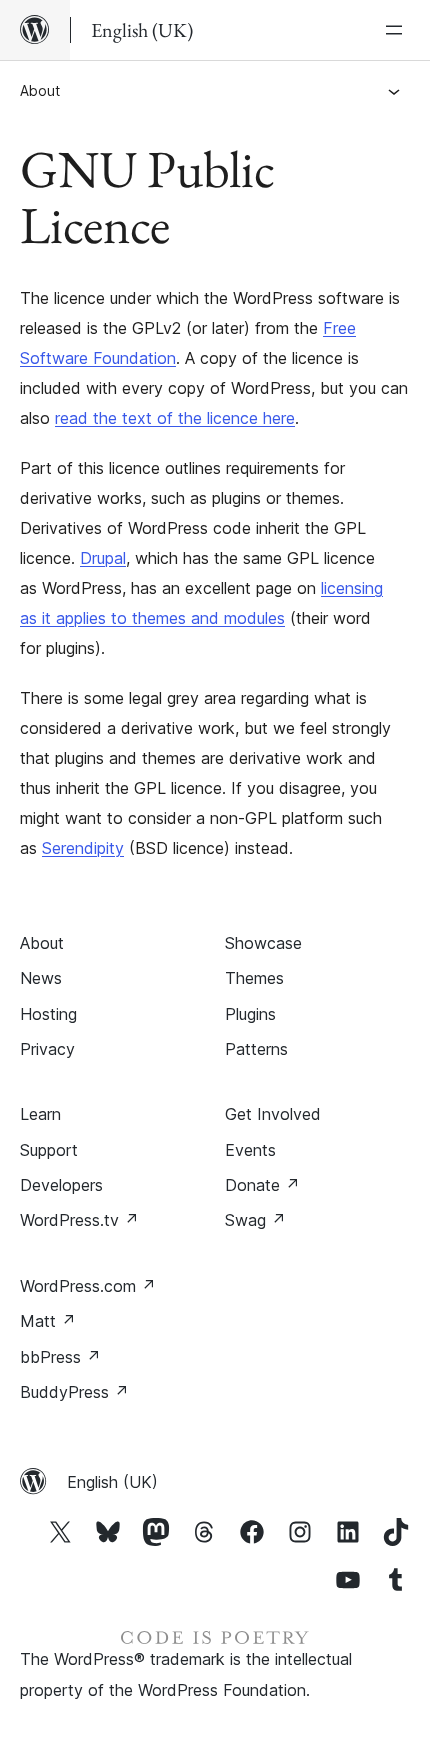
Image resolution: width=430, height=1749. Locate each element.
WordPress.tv (79, 1220)
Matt (48, 1321)
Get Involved (273, 1114)
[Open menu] (398, 30)
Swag (255, 1220)
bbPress (60, 1357)
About (40, 90)
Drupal (103, 558)
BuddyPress (74, 1392)
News (41, 978)
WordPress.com (88, 1286)
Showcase (263, 943)
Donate (262, 1185)
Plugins (250, 1014)
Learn (40, 1114)
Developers (61, 1185)
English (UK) (112, 1482)
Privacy (47, 1049)
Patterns (256, 1049)
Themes (254, 978)
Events (250, 1150)
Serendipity (83, 848)
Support (49, 1150)
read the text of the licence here (175, 418)
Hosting (48, 1014)
